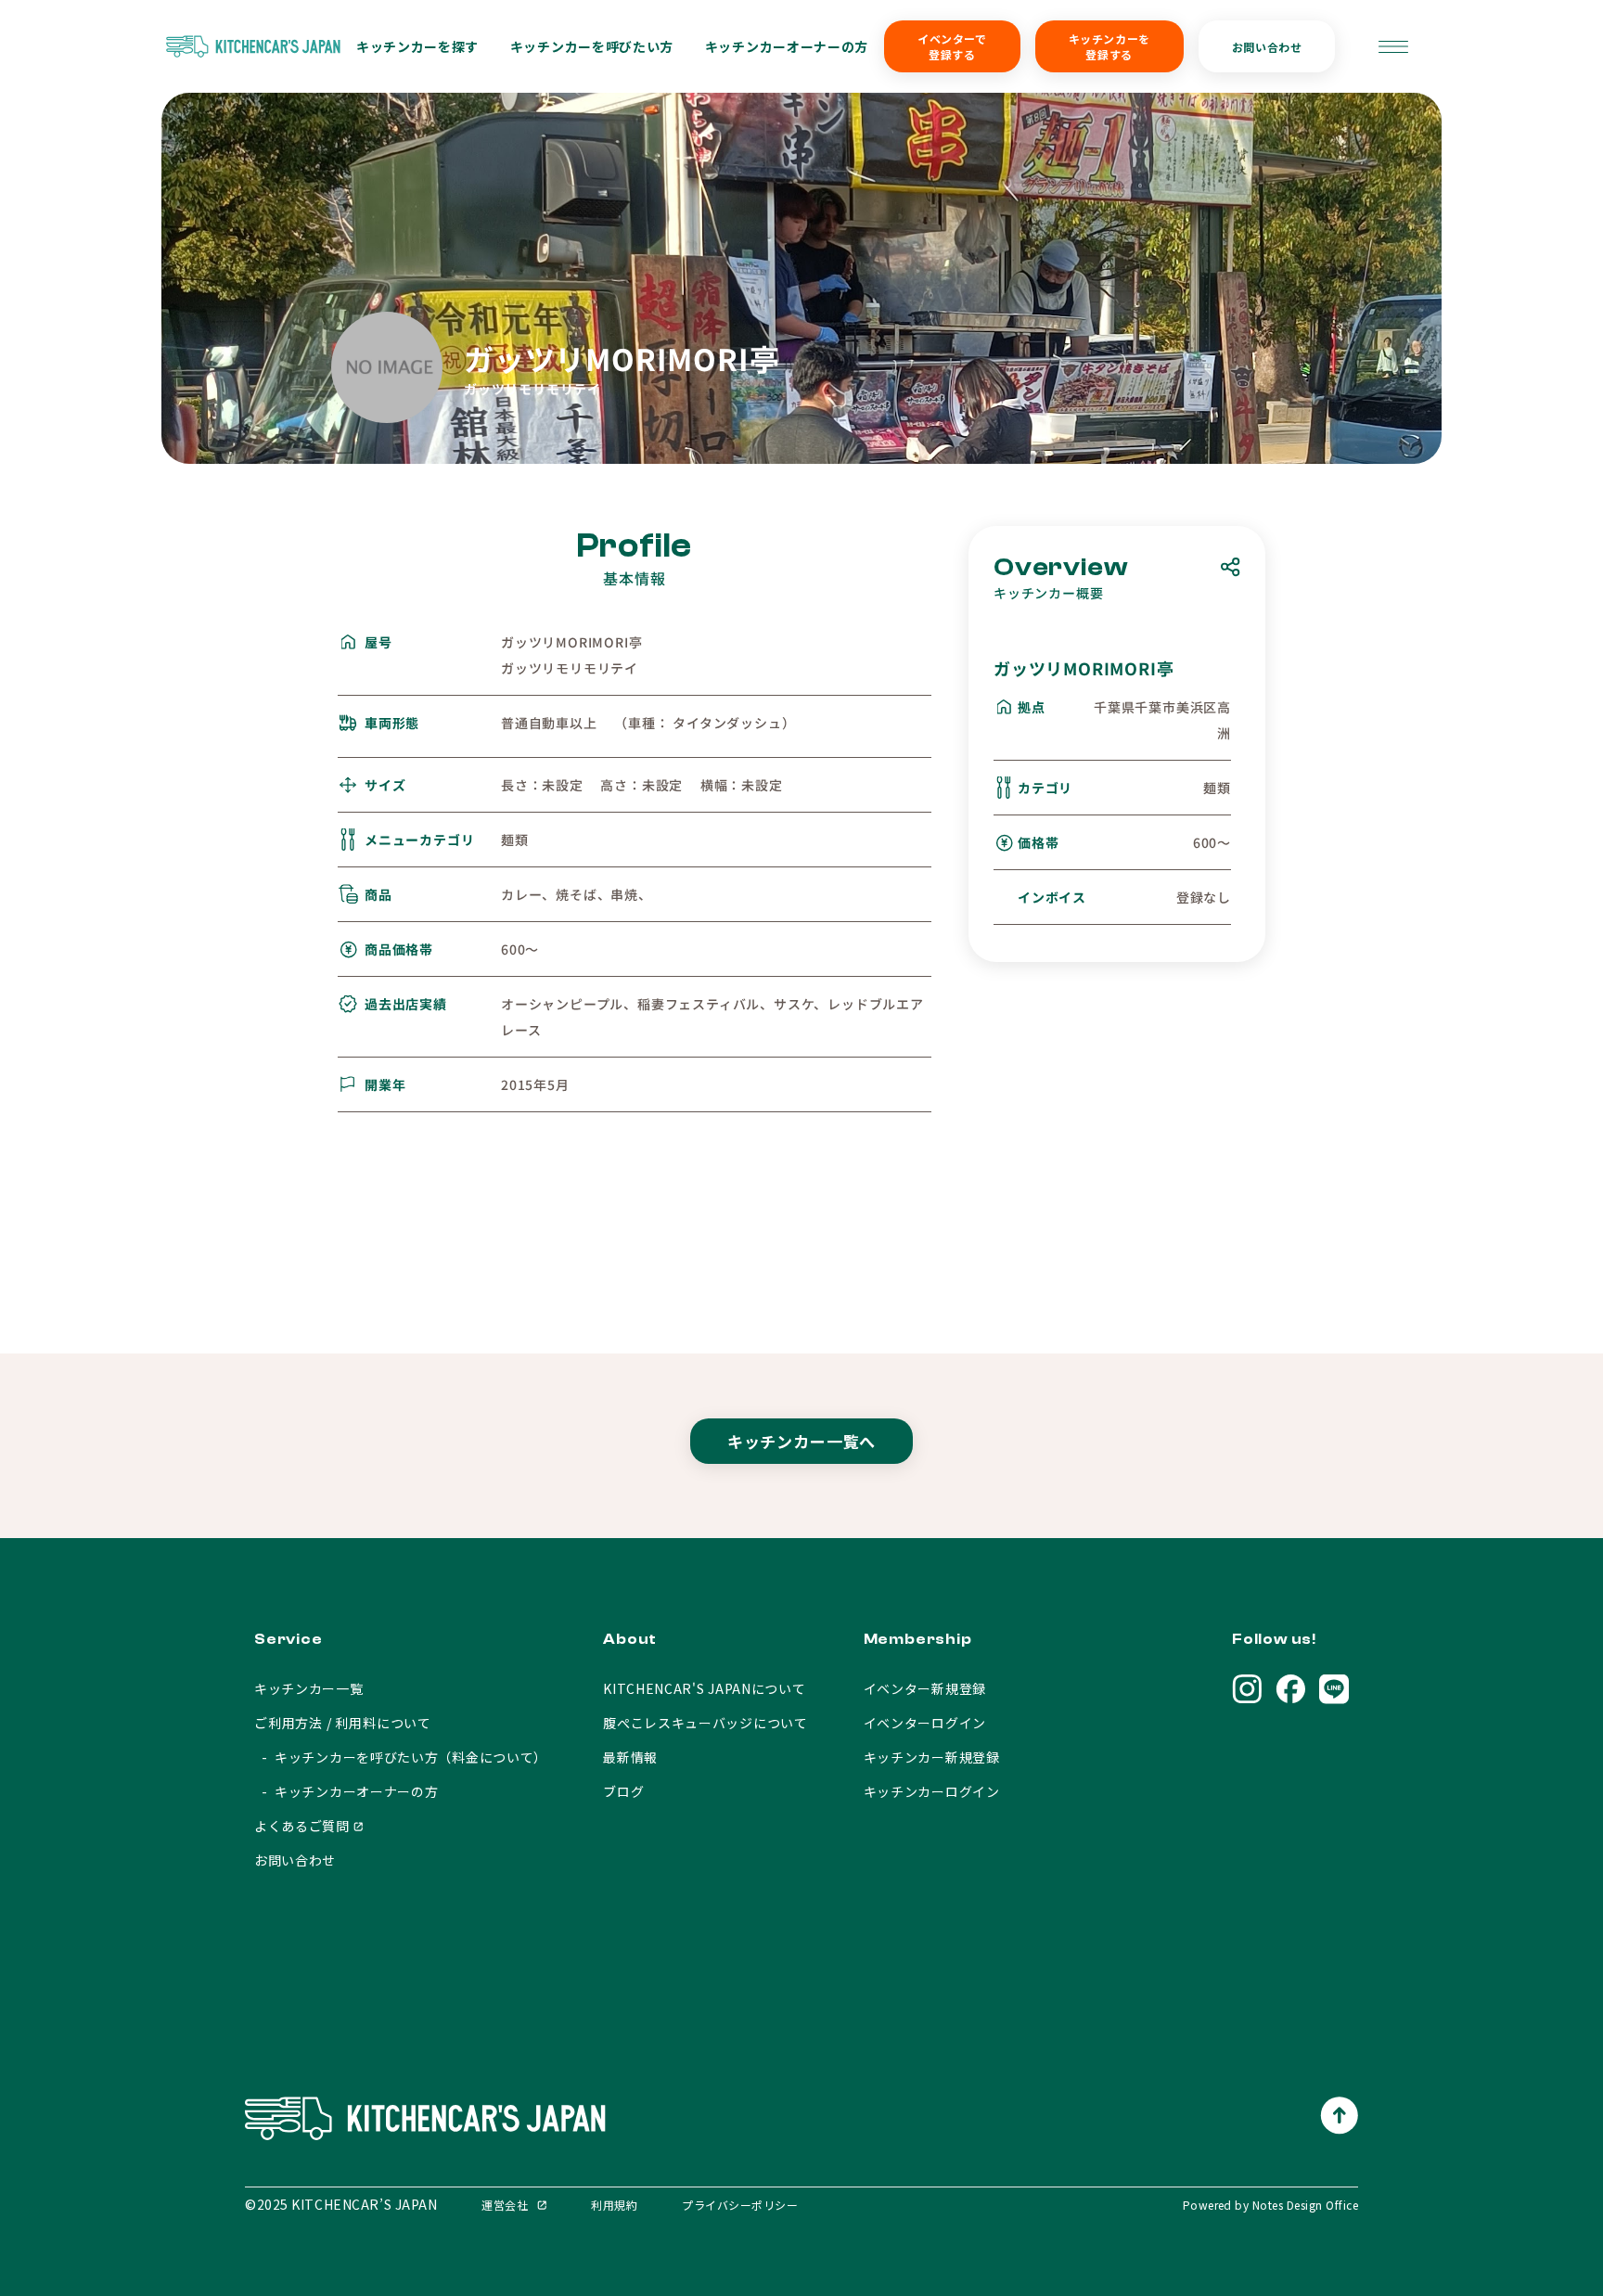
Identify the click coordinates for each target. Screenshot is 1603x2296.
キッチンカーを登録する (1109, 46)
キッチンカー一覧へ (802, 1441)
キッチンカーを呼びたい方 (592, 46)
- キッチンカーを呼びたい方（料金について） (401, 1757)
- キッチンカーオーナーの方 (346, 1791)
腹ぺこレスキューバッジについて (705, 1723)
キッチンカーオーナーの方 (787, 46)
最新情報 (630, 1757)
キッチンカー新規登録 (932, 1757)
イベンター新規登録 (925, 1688)
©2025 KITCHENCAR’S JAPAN (341, 2204)
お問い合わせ (1267, 47)
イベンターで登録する (952, 46)
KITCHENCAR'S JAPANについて (704, 1688)
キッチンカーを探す (417, 46)
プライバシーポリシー (740, 2205)
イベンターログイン (925, 1723)
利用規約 (614, 2205)
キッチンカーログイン (932, 1791)
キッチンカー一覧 (309, 1688)
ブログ (623, 1791)
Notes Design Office (1305, 2205)
